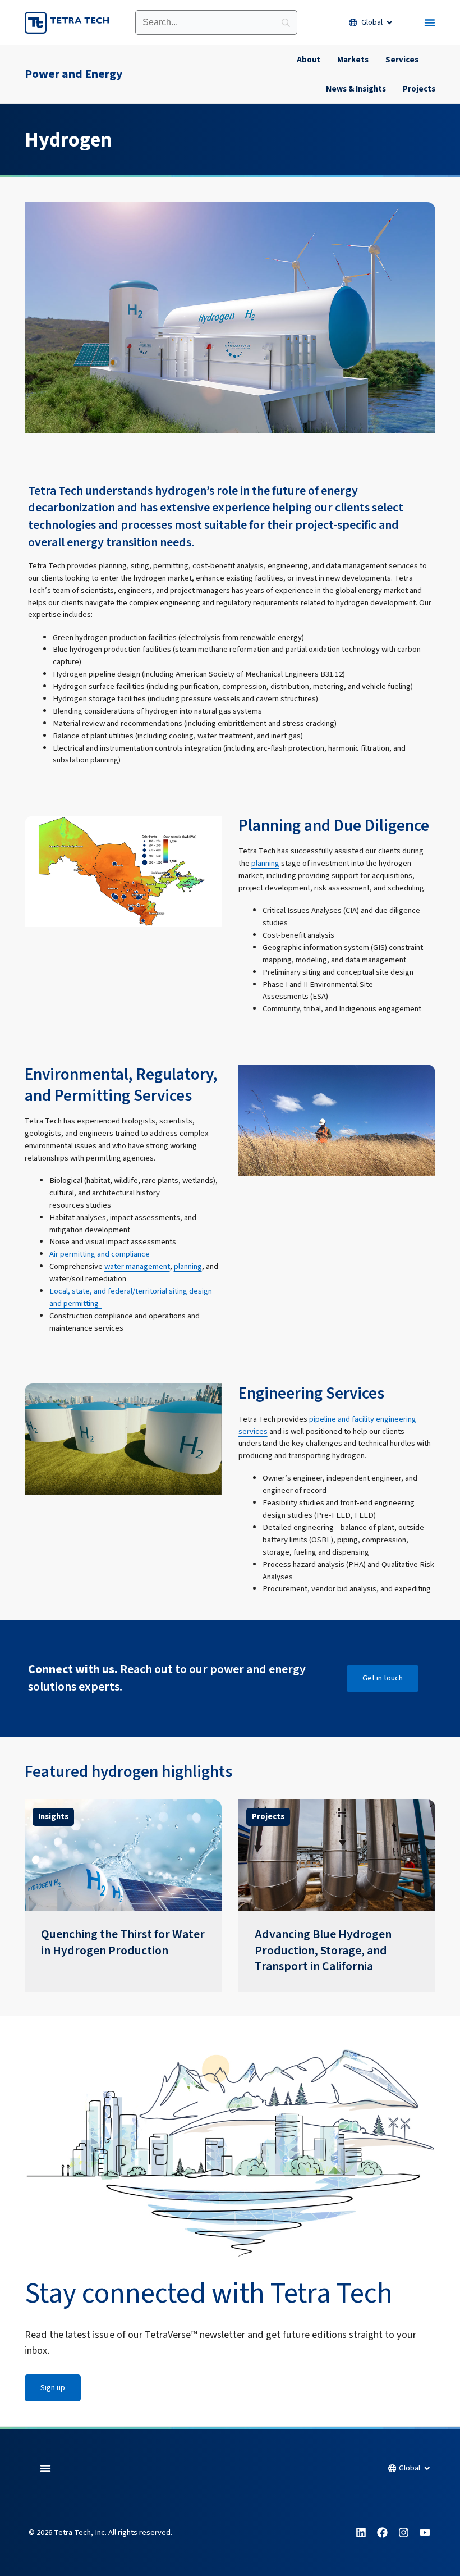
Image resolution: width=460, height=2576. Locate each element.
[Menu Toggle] (430, 22)
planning (265, 863)
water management (137, 1266)
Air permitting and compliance (100, 1254)
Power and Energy (73, 74)
